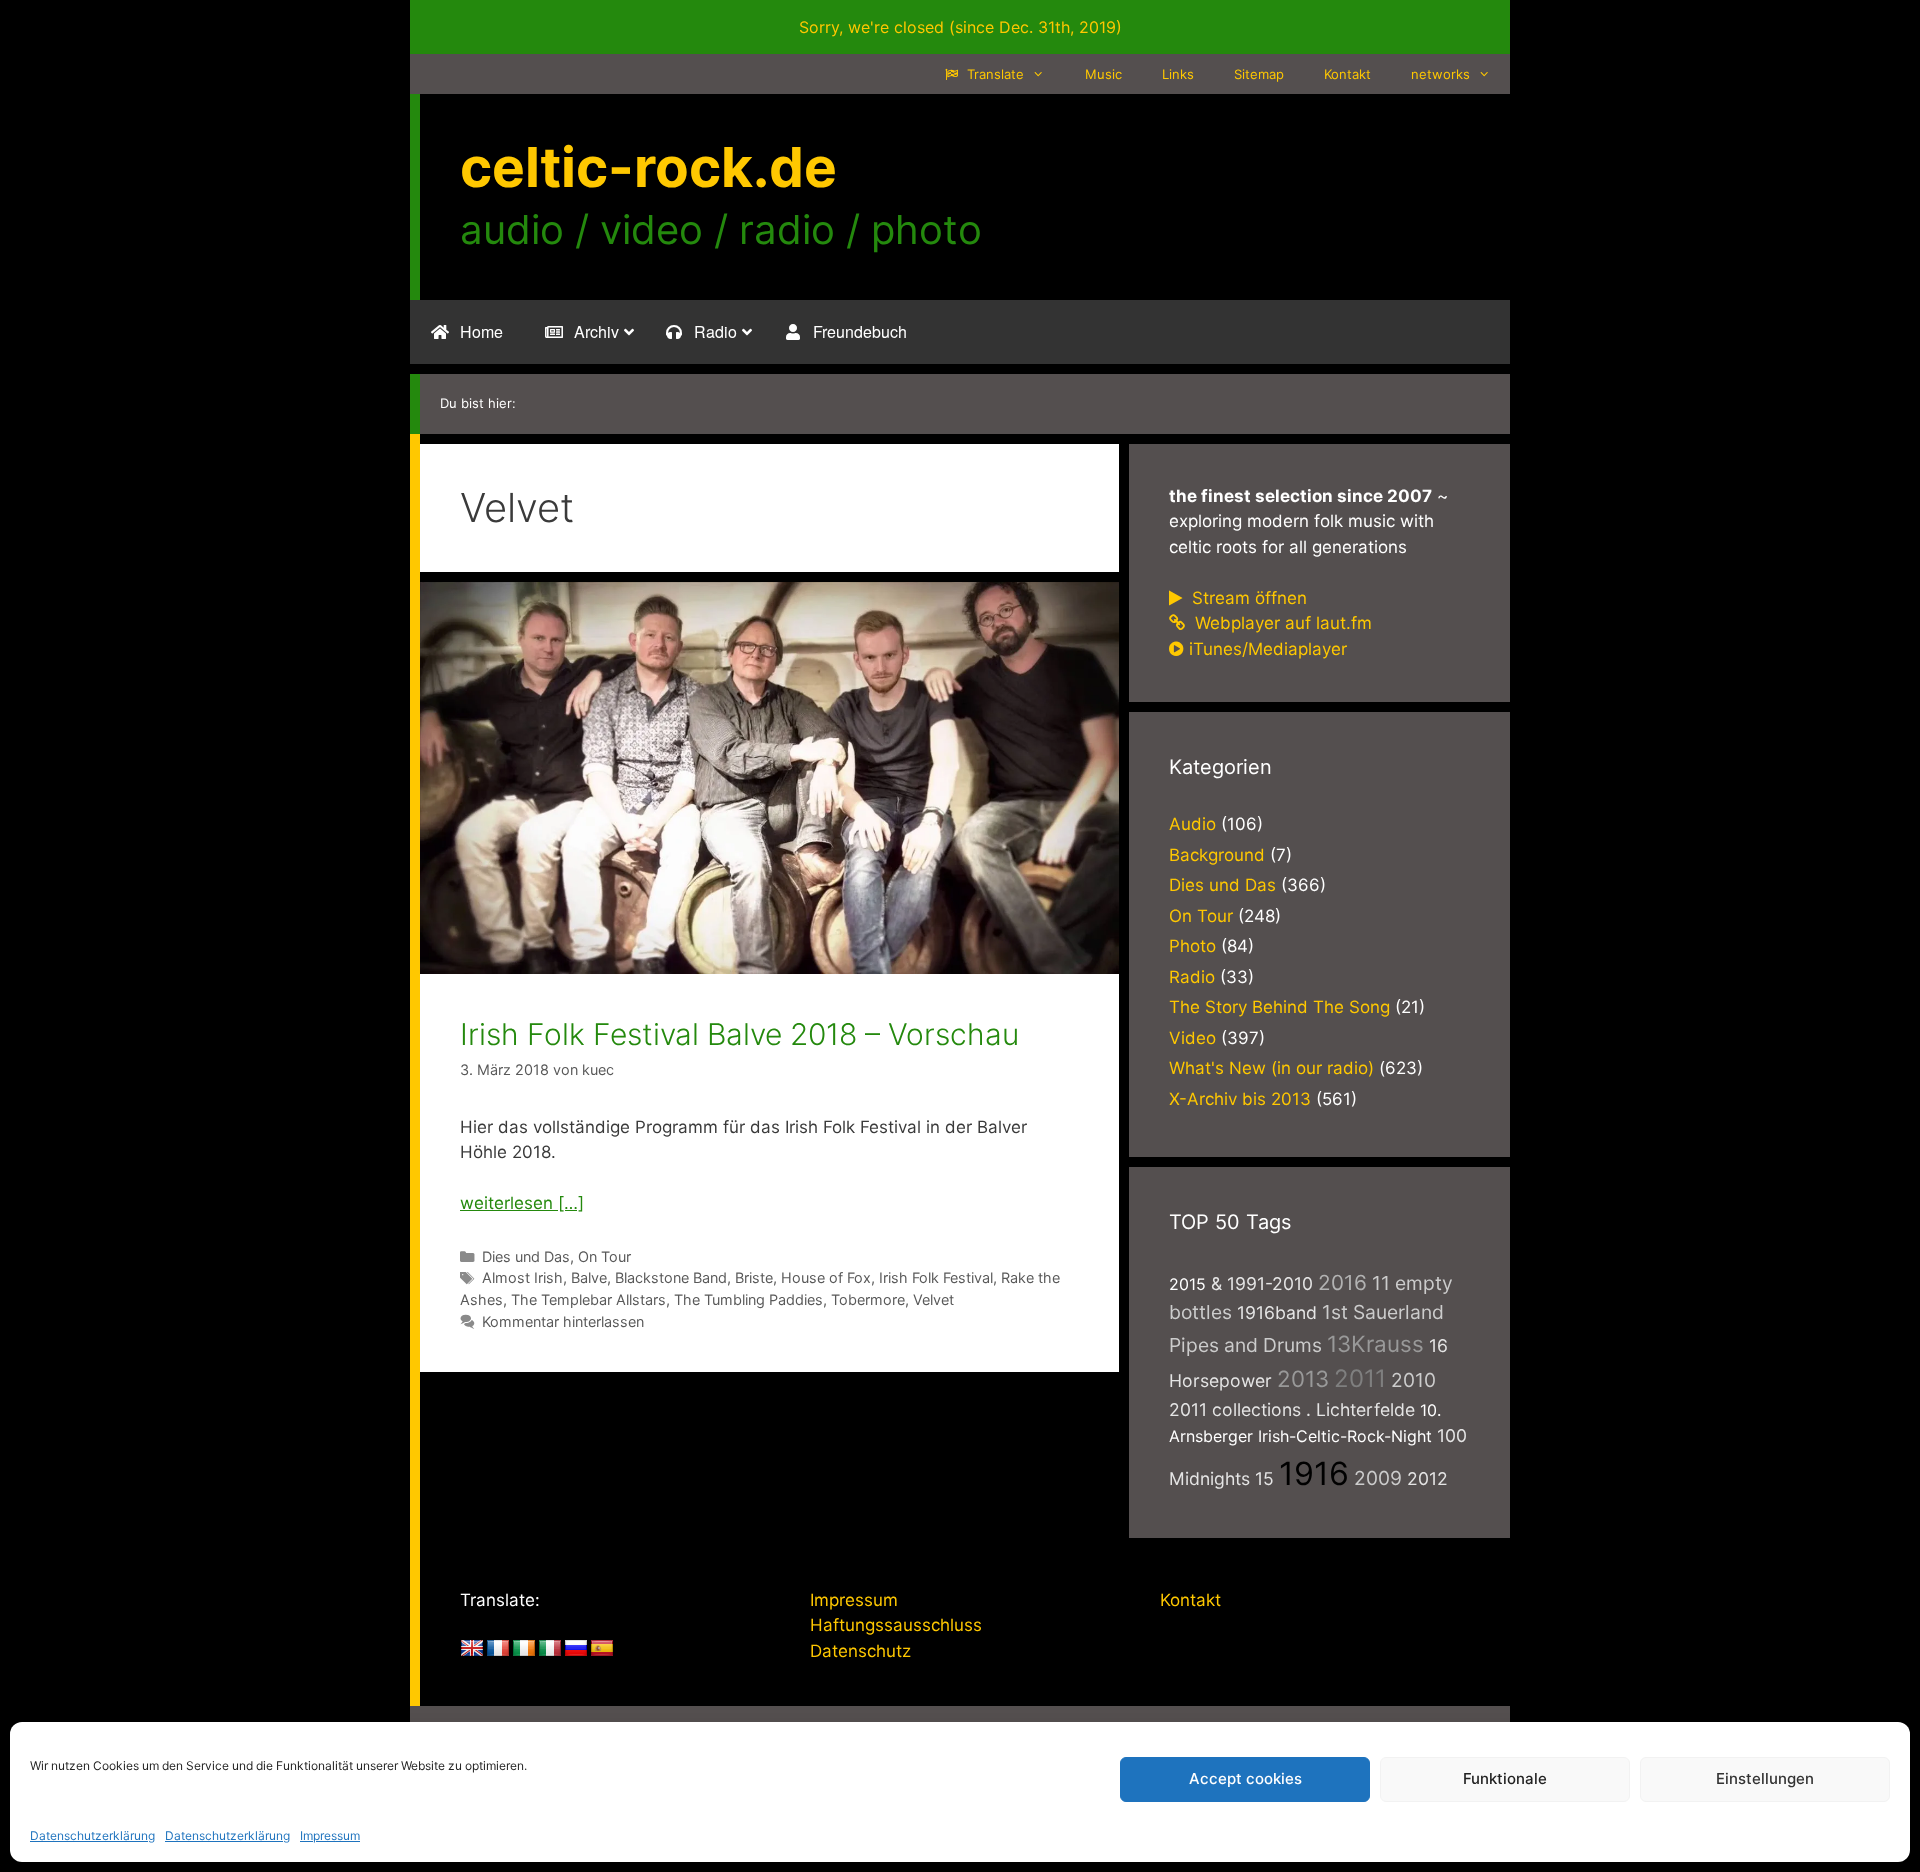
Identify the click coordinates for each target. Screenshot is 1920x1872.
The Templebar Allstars (588, 1299)
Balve (589, 1277)
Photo (1192, 946)
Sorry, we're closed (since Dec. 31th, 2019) (960, 27)
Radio (1192, 977)
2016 (1342, 1282)
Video (1192, 1038)
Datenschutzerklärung (92, 1835)
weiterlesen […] (522, 1203)
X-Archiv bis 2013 (1240, 1099)
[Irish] (524, 1649)
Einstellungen (1765, 1778)
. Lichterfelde (1360, 1409)
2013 (1303, 1378)
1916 (1314, 1473)
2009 (1378, 1478)
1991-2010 (1270, 1283)
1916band (1277, 1312)
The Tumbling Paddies (748, 1299)
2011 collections (1235, 1409)
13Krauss (1375, 1343)
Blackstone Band (671, 1277)
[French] (498, 1649)
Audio (1192, 824)
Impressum (330, 1835)
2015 (1187, 1284)
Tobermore (868, 1299)
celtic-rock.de (648, 167)
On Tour (604, 1256)
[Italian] (550, 1649)
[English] (472, 1649)
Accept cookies (1245, 1778)
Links (1178, 74)
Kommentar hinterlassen (563, 1321)
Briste (754, 1277)
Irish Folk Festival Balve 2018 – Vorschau (739, 1034)
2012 (1427, 1478)
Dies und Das (526, 1256)
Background (1217, 855)
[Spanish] (602, 1649)
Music (1103, 74)
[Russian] (576, 1649)
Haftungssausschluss (896, 1625)
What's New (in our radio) (1271, 1068)
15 (1264, 1478)
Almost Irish (522, 1277)
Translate (993, 74)
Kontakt (1347, 74)
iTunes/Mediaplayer (1268, 649)
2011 (1360, 1378)
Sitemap (1259, 74)
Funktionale (1505, 1778)
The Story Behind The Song (1279, 1007)
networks (1440, 74)
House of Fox (826, 1277)
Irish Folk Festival (936, 1277)
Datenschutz (860, 1651)
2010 (1413, 1380)
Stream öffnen (1247, 598)
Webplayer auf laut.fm (1281, 623)
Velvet (933, 1299)
